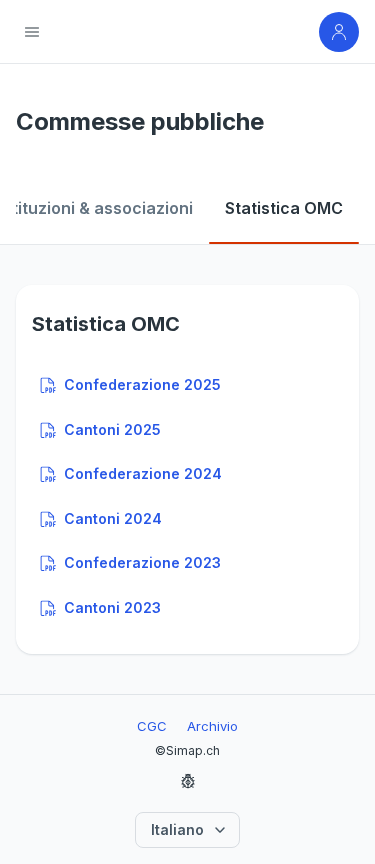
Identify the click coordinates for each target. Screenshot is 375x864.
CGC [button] (152, 726)
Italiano (177, 829)
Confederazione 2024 (143, 473)
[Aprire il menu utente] (339, 32)
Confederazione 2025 (142, 384)
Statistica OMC (284, 208)
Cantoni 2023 (112, 607)
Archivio (212, 726)
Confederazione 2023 (142, 562)
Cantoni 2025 (112, 429)
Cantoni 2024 (113, 518)
